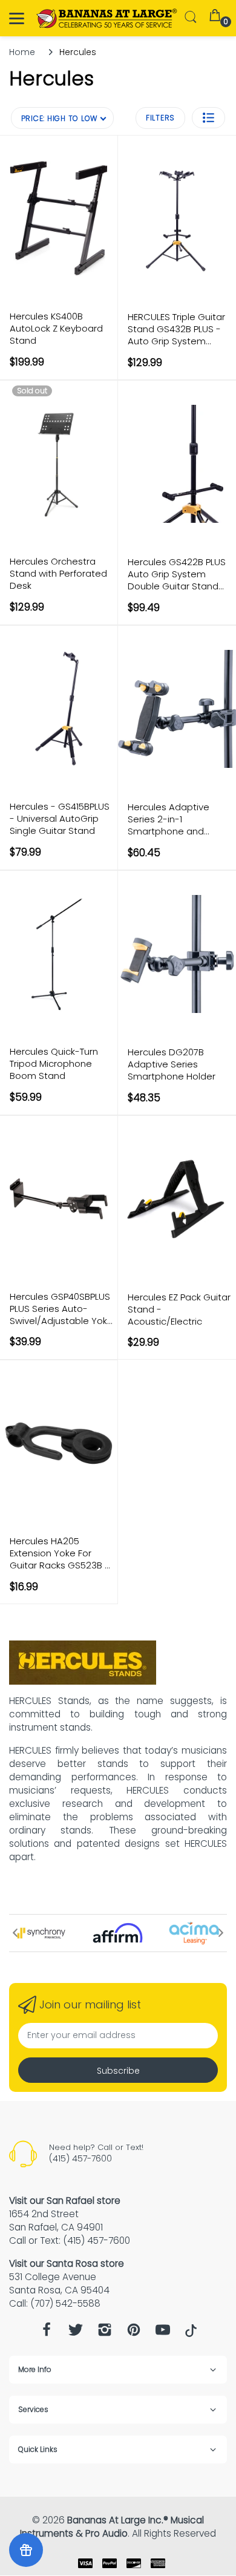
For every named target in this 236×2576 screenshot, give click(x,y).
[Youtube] (163, 2333)
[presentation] (15, 1933)
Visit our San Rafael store (65, 2201)
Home (22, 52)
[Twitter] (76, 2333)
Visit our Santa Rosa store (67, 2263)
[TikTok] (191, 2334)
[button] (208, 118)
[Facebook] (47, 2333)
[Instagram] (105, 2333)
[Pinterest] (134, 2333)
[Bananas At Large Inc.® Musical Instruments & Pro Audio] (107, 18)
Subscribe (118, 2071)
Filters (160, 118)
